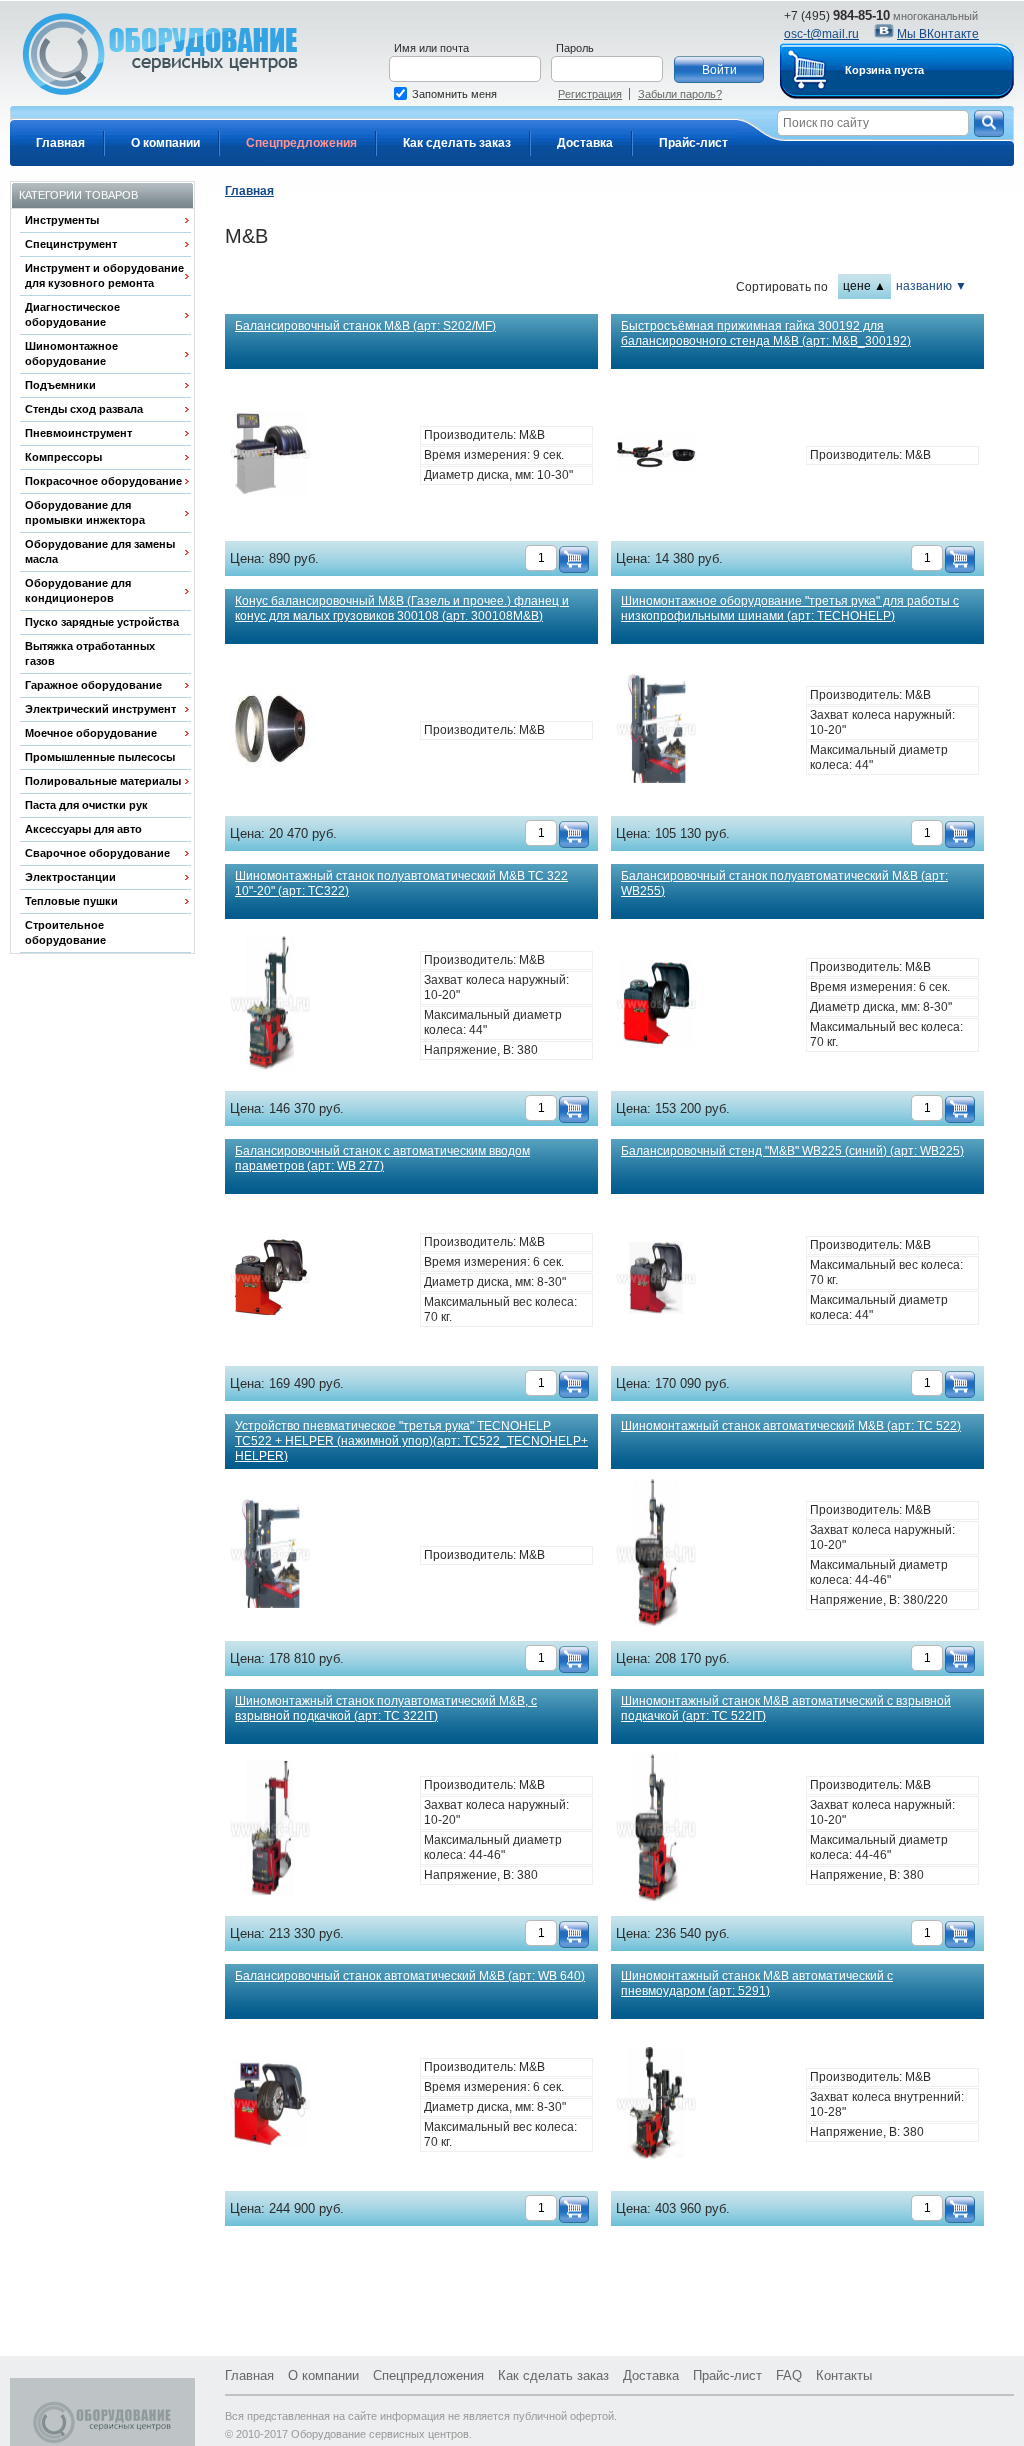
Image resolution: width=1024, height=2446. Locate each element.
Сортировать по (782, 287)
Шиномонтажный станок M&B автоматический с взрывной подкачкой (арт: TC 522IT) (786, 1708)
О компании (165, 143)
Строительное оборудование (65, 932)
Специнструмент (71, 244)
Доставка (585, 143)
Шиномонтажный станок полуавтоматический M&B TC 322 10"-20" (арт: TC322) (401, 883)
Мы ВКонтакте (938, 34)
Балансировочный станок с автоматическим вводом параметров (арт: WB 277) (382, 1158)
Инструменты (62, 220)
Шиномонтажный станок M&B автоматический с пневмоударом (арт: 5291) (757, 1983)
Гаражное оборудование (93, 685)
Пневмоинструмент (78, 433)
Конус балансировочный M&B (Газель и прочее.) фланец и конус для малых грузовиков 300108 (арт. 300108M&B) (402, 608)
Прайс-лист (693, 143)
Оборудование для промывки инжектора (85, 512)
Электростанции (70, 877)
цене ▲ (864, 286)
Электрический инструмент (100, 709)
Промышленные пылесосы (100, 757)
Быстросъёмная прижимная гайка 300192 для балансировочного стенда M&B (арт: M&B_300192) (766, 333)
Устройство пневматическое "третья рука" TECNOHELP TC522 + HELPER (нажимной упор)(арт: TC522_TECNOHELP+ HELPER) (411, 1441)
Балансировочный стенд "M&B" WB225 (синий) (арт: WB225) (792, 1151)
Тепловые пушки (71, 901)
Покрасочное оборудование (103, 481)
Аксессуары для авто (83, 829)
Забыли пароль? (680, 94)
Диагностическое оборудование (72, 314)
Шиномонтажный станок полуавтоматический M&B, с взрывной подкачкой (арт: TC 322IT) (386, 1708)
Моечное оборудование (91, 733)
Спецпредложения (301, 143)
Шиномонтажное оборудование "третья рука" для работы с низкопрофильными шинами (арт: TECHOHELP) (790, 608)
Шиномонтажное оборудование (71, 353)
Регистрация (590, 94)
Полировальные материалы (103, 781)
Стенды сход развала (84, 409)
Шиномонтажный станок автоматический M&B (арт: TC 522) (791, 1426)
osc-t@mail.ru (821, 34)
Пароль (575, 48)
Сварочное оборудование (97, 853)
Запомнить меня (454, 94)
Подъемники (60, 385)
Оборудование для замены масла (100, 551)
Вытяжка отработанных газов (90, 653)
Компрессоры (63, 457)
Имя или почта (431, 48)
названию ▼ (931, 286)
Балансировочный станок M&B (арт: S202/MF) (365, 326)
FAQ (789, 2375)
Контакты (844, 2375)
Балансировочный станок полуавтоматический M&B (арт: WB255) (784, 883)
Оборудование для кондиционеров (78, 590)
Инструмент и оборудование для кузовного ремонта (104, 275)
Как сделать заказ (457, 143)
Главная (60, 143)
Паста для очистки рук (86, 805)
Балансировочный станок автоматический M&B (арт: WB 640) (410, 1976)
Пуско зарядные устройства (102, 622)
